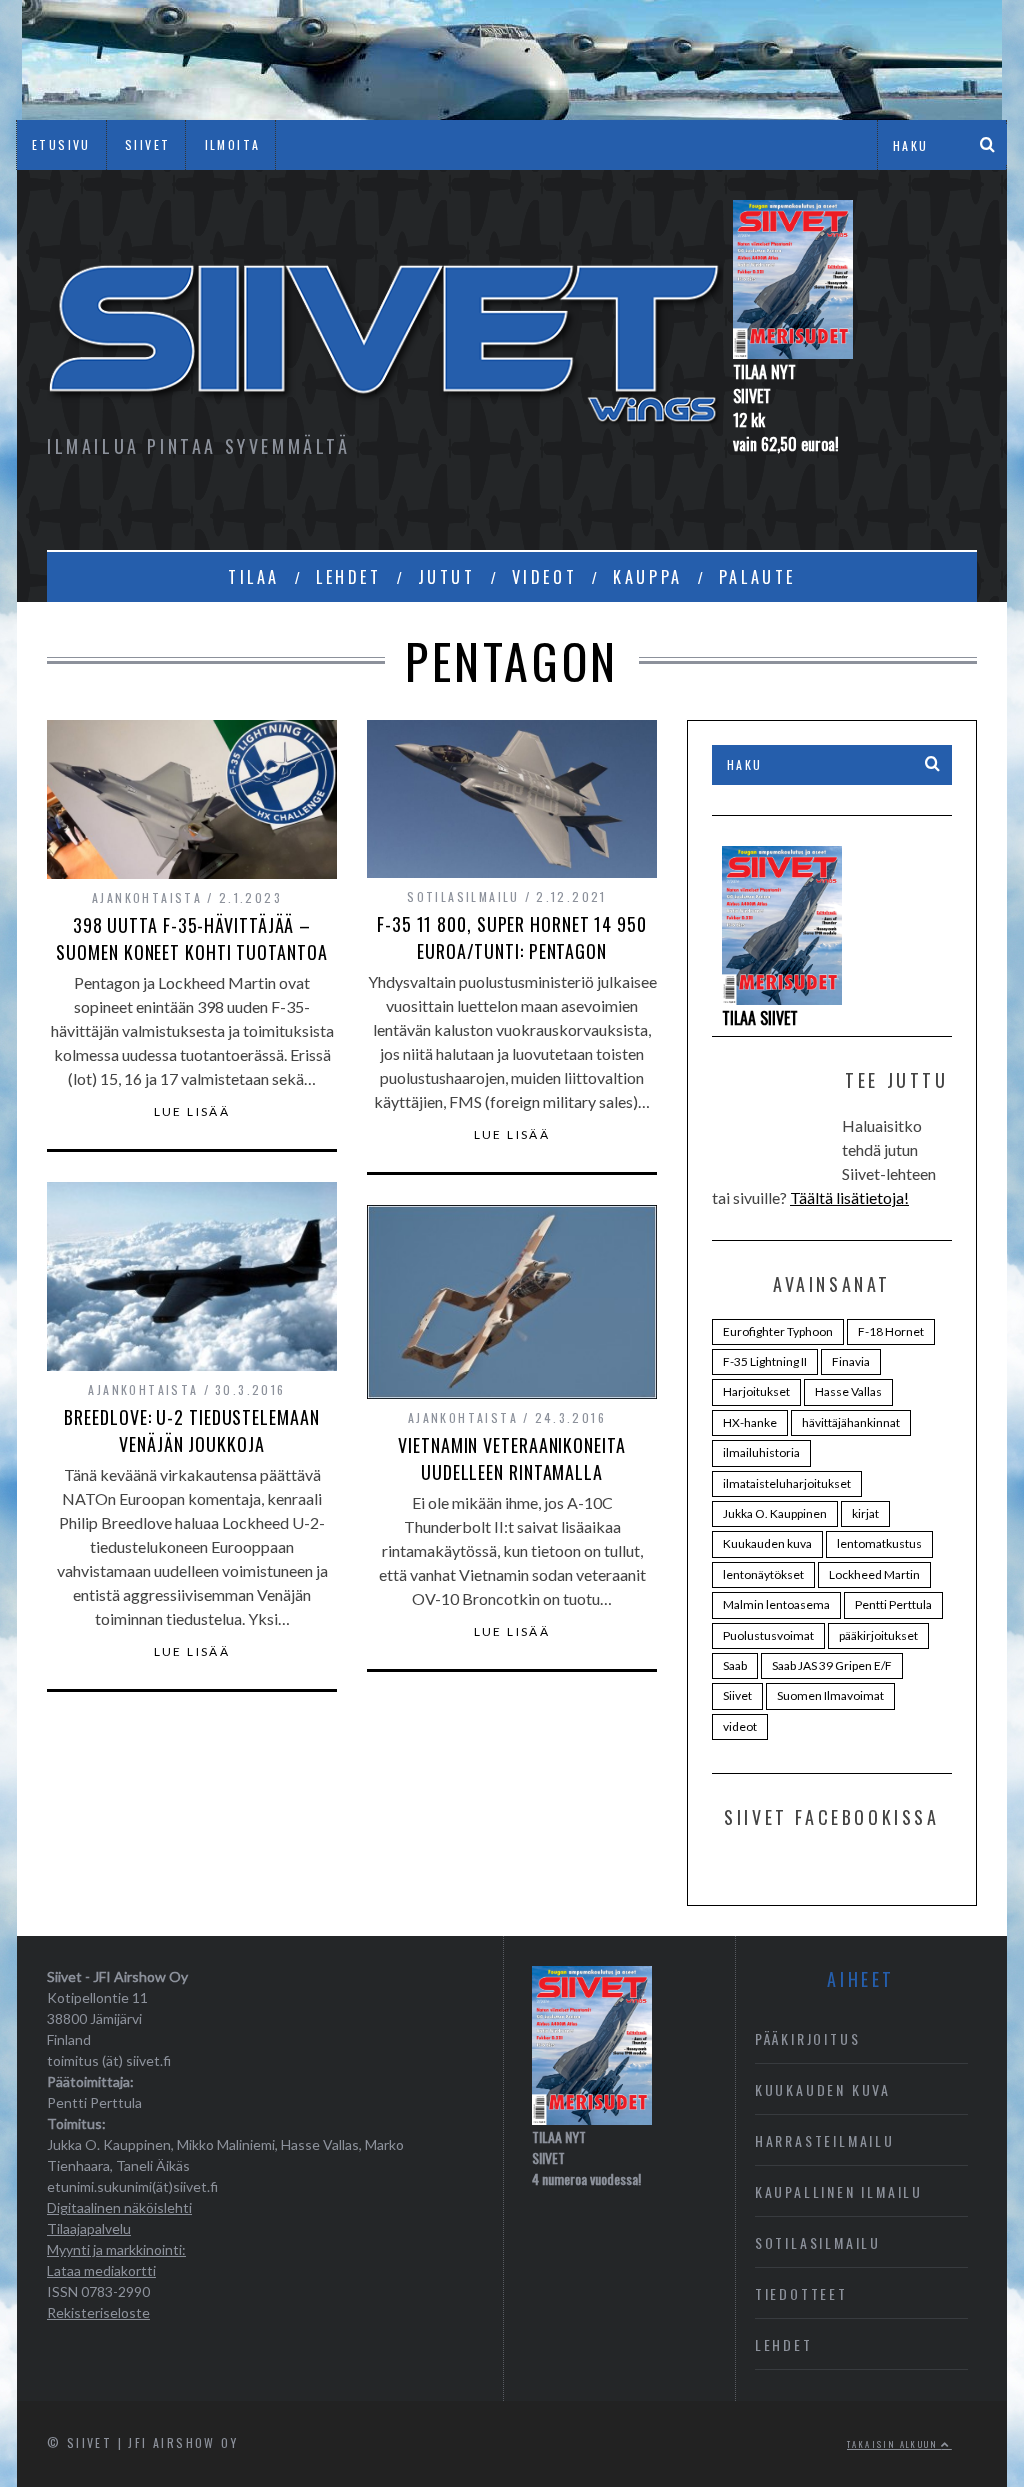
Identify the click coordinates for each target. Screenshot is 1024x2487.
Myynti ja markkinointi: (116, 2249)
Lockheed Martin (874, 1574)
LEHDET (349, 577)
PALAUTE (757, 577)
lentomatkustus (879, 1543)
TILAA (254, 577)
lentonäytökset (763, 1574)
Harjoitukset (756, 1391)
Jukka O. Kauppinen (775, 1513)
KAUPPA (648, 577)
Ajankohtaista (147, 897)
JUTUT (447, 577)
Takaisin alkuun (894, 2444)
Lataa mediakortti (101, 2270)
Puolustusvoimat (768, 1635)
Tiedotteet (801, 2293)
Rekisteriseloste (98, 2312)
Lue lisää (192, 1112)
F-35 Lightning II (765, 1361)
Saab (735, 1665)
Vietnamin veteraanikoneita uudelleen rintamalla (511, 1458)
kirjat (865, 1513)
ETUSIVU (61, 144)
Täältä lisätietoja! (849, 1197)
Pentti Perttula (893, 1604)
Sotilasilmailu (463, 896)
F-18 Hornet (891, 1331)
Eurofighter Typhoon (778, 1331)
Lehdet (784, 2344)
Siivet (737, 1695)
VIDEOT (545, 577)
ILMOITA (233, 144)
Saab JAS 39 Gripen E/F (832, 1665)
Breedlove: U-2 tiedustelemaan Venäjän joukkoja (191, 1430)
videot (740, 1726)
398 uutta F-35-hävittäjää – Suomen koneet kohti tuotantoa (191, 938)
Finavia (851, 1361)
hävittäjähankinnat (851, 1422)
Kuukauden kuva (767, 1543)
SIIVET (147, 144)
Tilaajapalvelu (89, 2228)
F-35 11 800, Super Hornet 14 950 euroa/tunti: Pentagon (512, 937)
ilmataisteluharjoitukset (787, 1483)
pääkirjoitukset (878, 1635)
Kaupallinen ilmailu (839, 2191)
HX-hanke (750, 1422)
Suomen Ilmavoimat (830, 1695)
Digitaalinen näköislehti (119, 2207)
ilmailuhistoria (761, 1452)
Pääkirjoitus (808, 2038)
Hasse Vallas (848, 1391)
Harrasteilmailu (825, 2140)
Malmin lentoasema (776, 1604)
